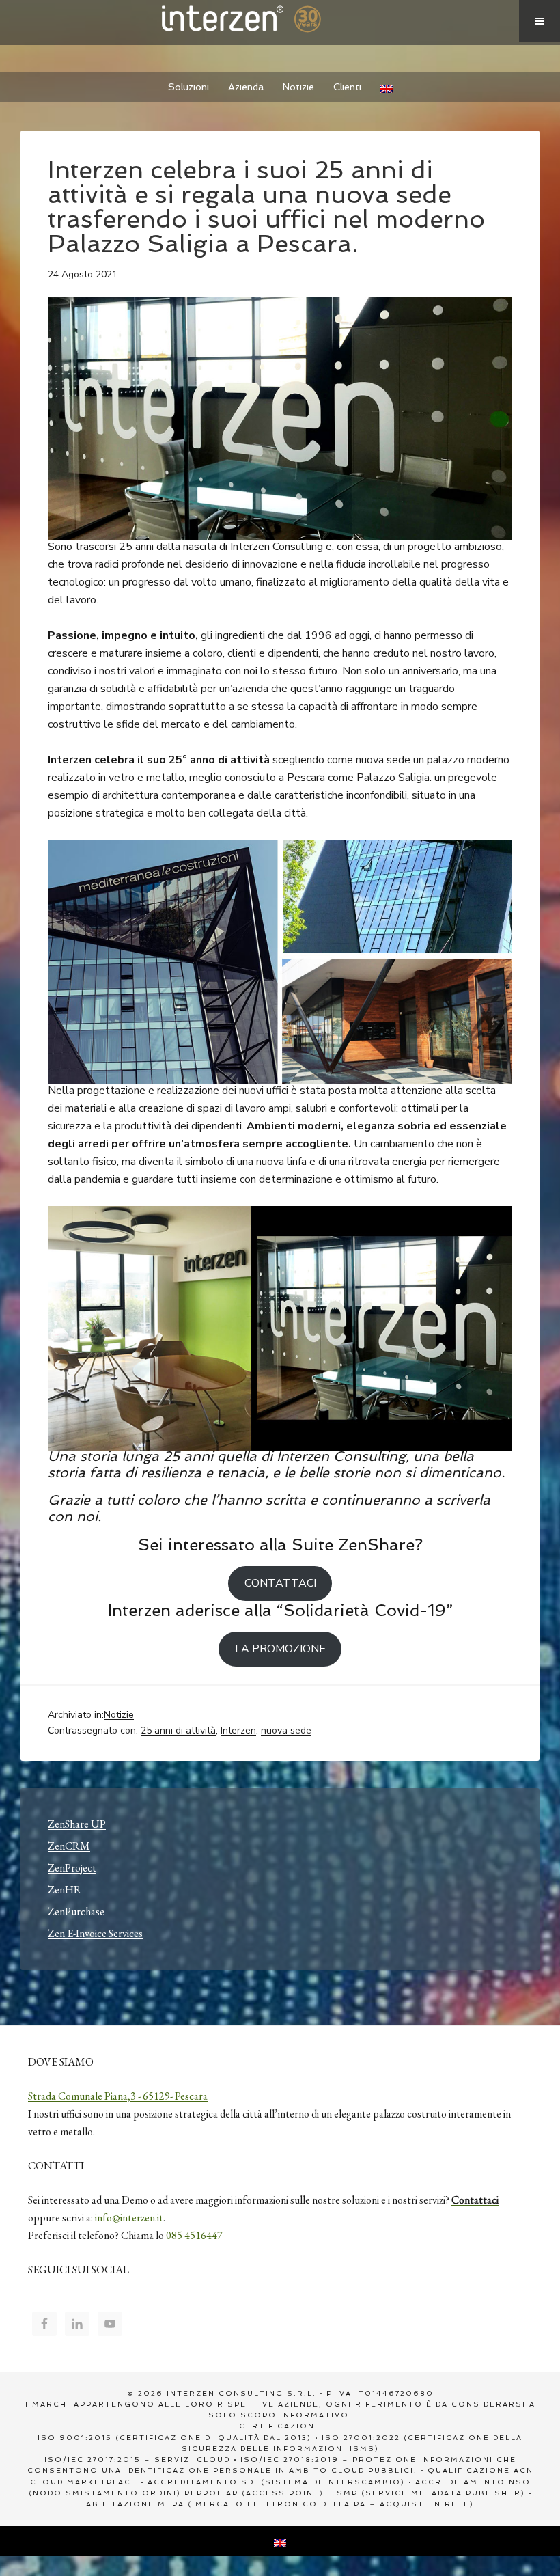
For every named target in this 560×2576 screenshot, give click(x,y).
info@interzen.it (129, 2218)
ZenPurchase (76, 1912)
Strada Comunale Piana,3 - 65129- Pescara (118, 2096)
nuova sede (286, 1730)
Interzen (260, 20)
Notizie (119, 1715)
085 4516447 (194, 2235)
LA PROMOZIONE (280, 1649)
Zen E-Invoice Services (95, 1933)
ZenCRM (69, 1846)
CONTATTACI (280, 1583)
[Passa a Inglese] (387, 87)
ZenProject (72, 1868)
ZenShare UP (77, 1824)
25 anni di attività (178, 1730)
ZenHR (65, 1890)
